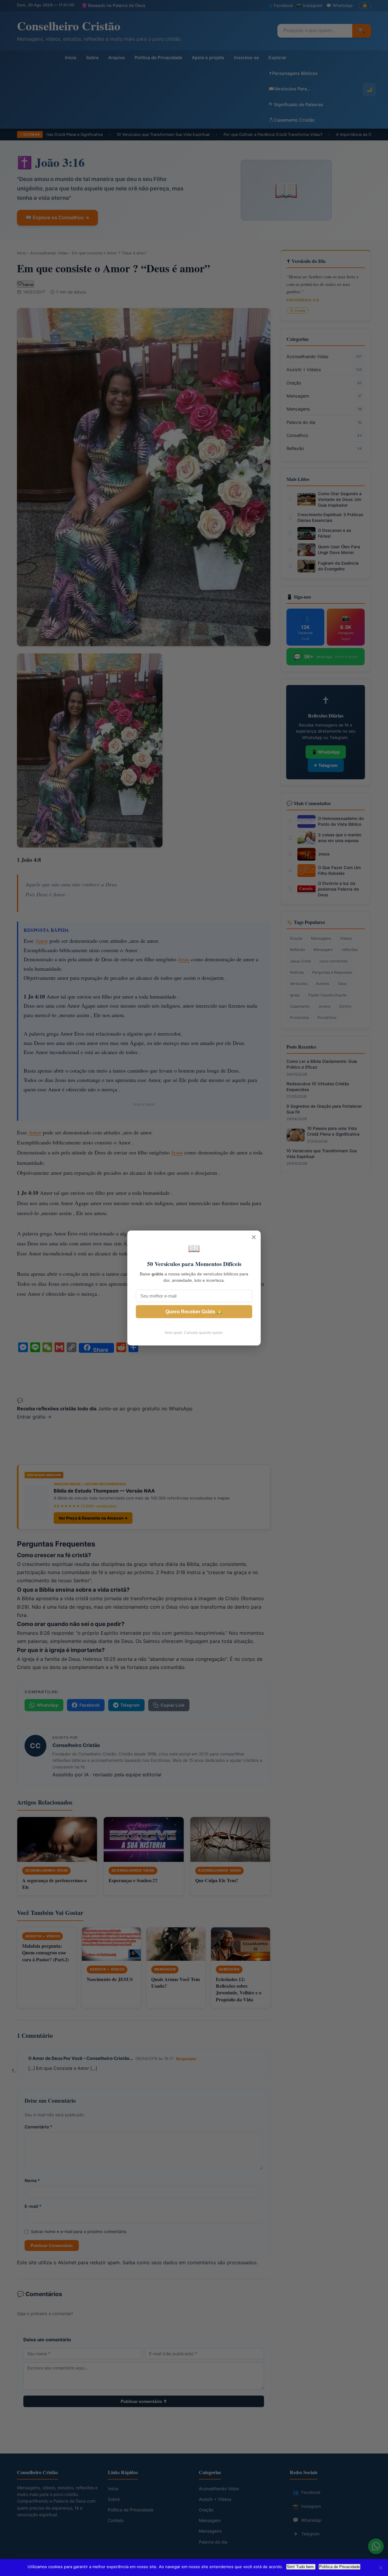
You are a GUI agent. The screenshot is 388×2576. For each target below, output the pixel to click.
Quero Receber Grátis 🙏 (194, 1312)
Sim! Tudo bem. (301, 2567)
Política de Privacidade (339, 2567)
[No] (380, 2568)
